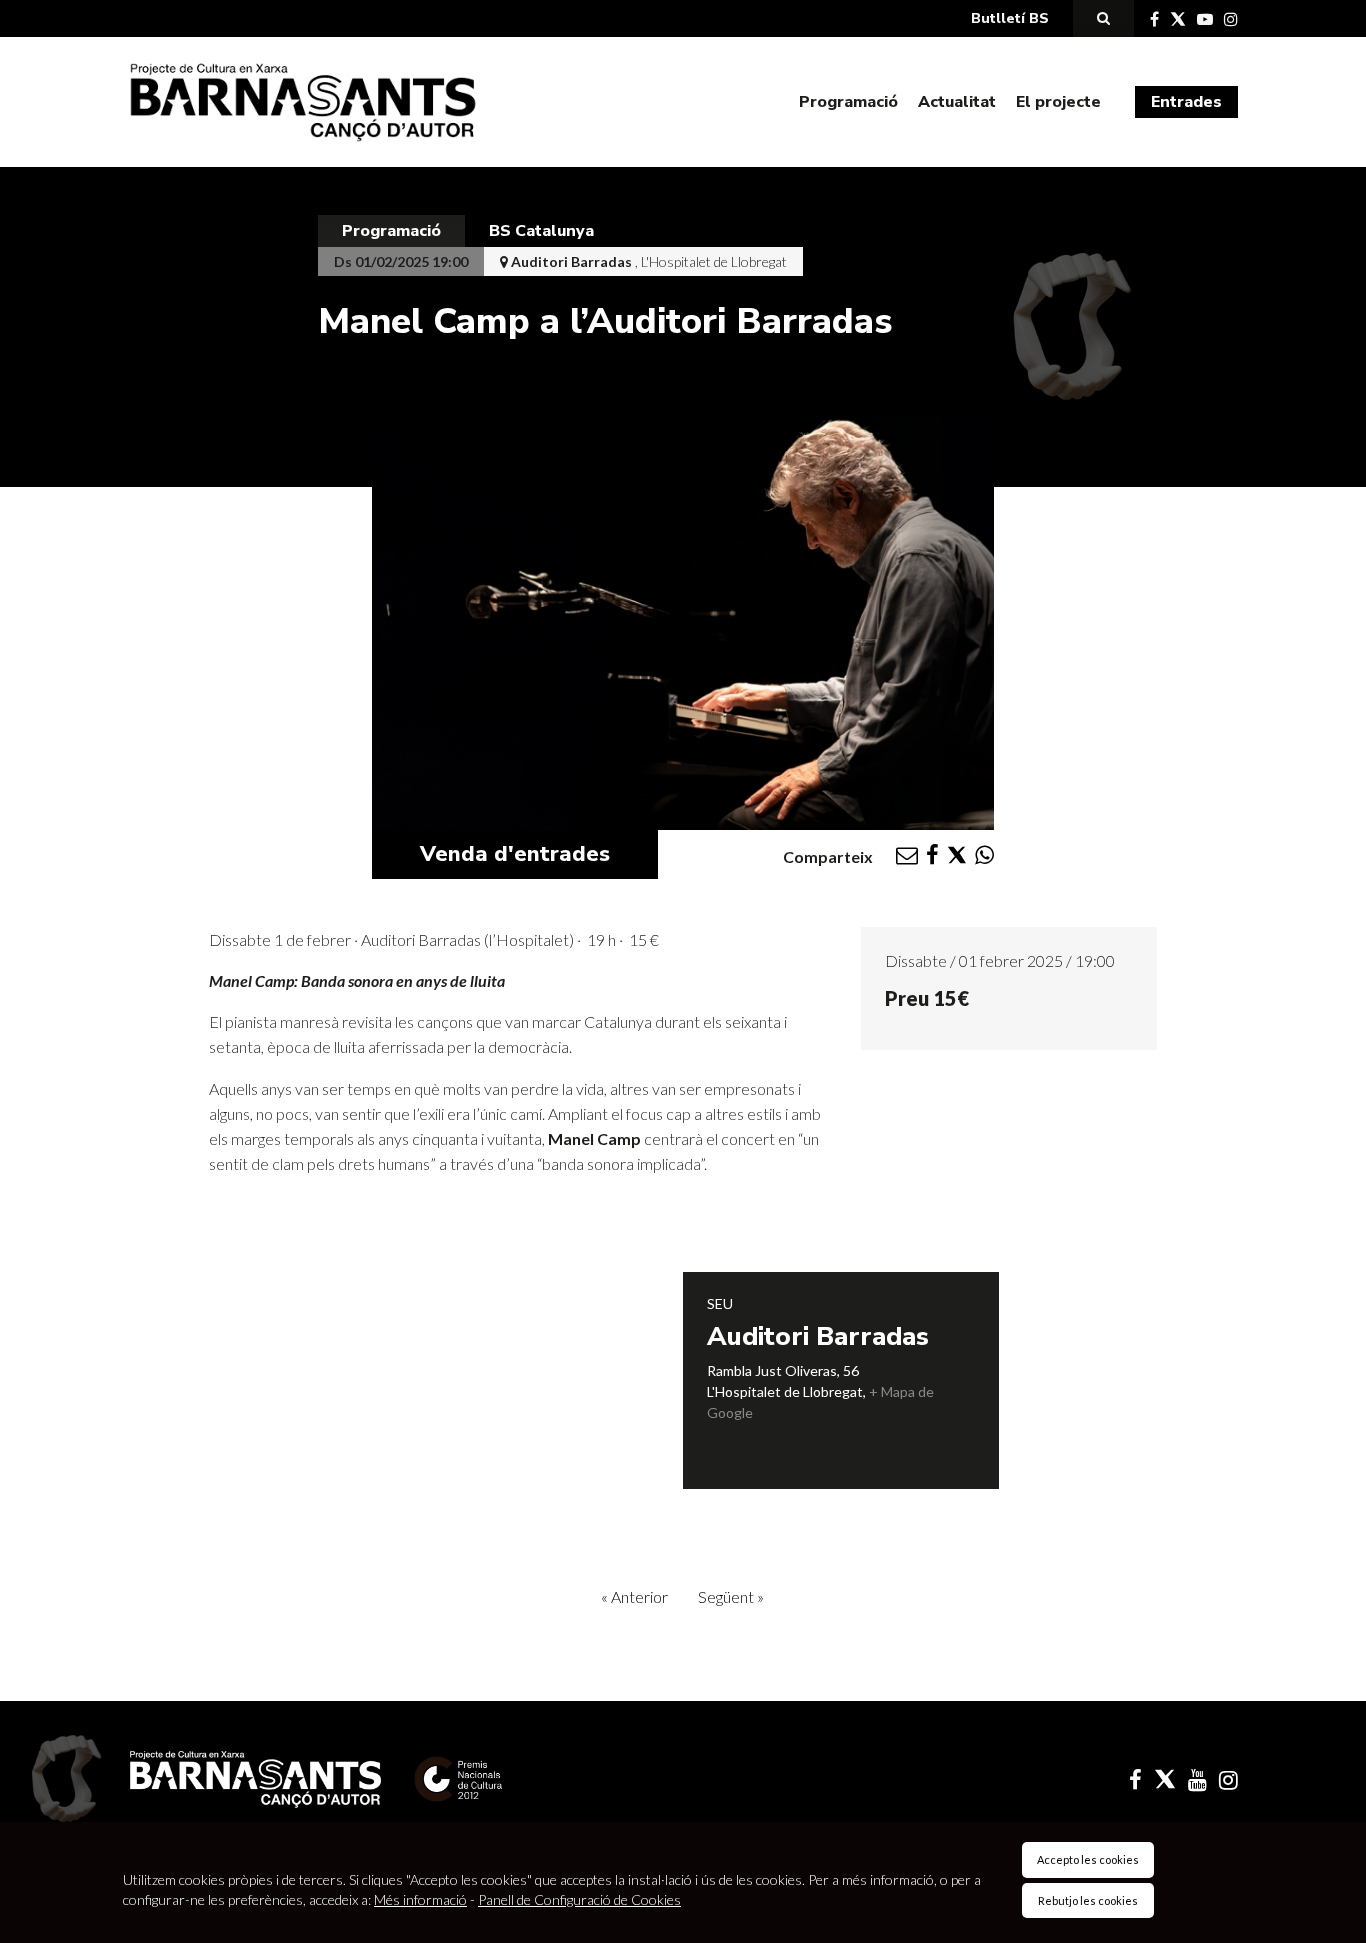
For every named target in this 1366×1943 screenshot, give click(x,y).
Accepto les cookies (1088, 1859)
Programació (848, 102)
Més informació (420, 1899)
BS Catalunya (541, 231)
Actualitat (957, 102)
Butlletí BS (1010, 18)
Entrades (1186, 102)
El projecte (1058, 102)
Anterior (634, 1596)
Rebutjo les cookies (1088, 1900)
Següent (731, 1596)
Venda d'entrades (515, 854)
